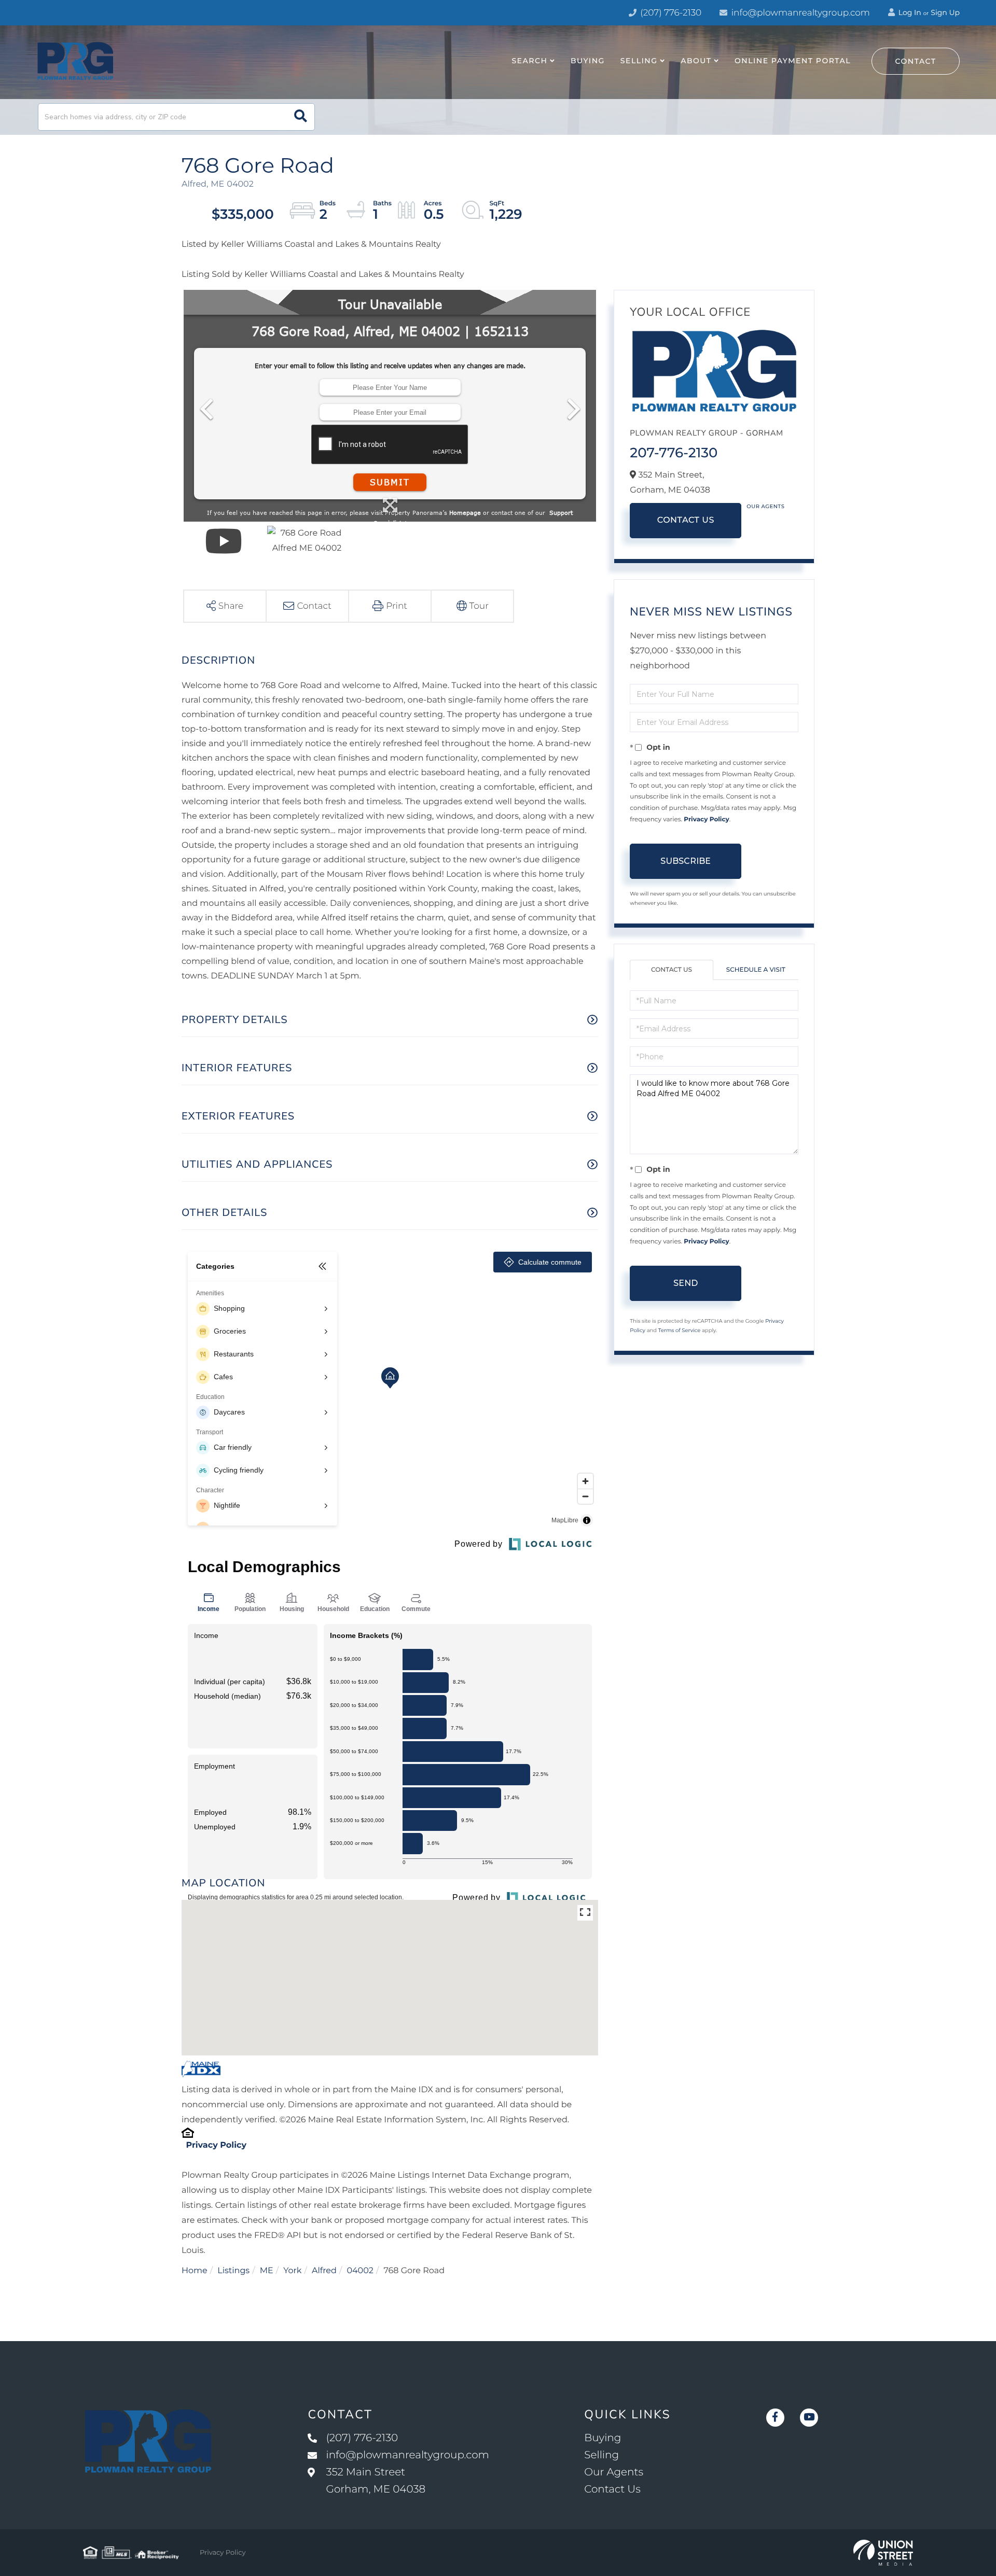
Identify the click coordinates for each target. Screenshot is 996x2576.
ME (267, 2271)
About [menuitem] (696, 61)
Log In (909, 12)
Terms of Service (680, 1330)
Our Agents (765, 506)
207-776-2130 (674, 453)
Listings (233, 2271)
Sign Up (945, 12)
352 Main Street (376, 2481)
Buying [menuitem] (588, 61)
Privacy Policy (216, 2145)
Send (686, 1283)
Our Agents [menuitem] (614, 2472)
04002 (360, 2271)
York (292, 2271)
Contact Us (686, 520)
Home (195, 2271)
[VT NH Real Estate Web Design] (883, 2553)
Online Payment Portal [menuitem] (793, 61)
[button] (301, 117)
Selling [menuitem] (639, 61)
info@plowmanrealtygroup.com (801, 13)
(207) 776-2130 (670, 13)
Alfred (324, 2271)
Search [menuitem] (529, 61)
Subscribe (686, 861)
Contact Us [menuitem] (612, 2489)
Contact (916, 61)
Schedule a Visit (756, 970)
